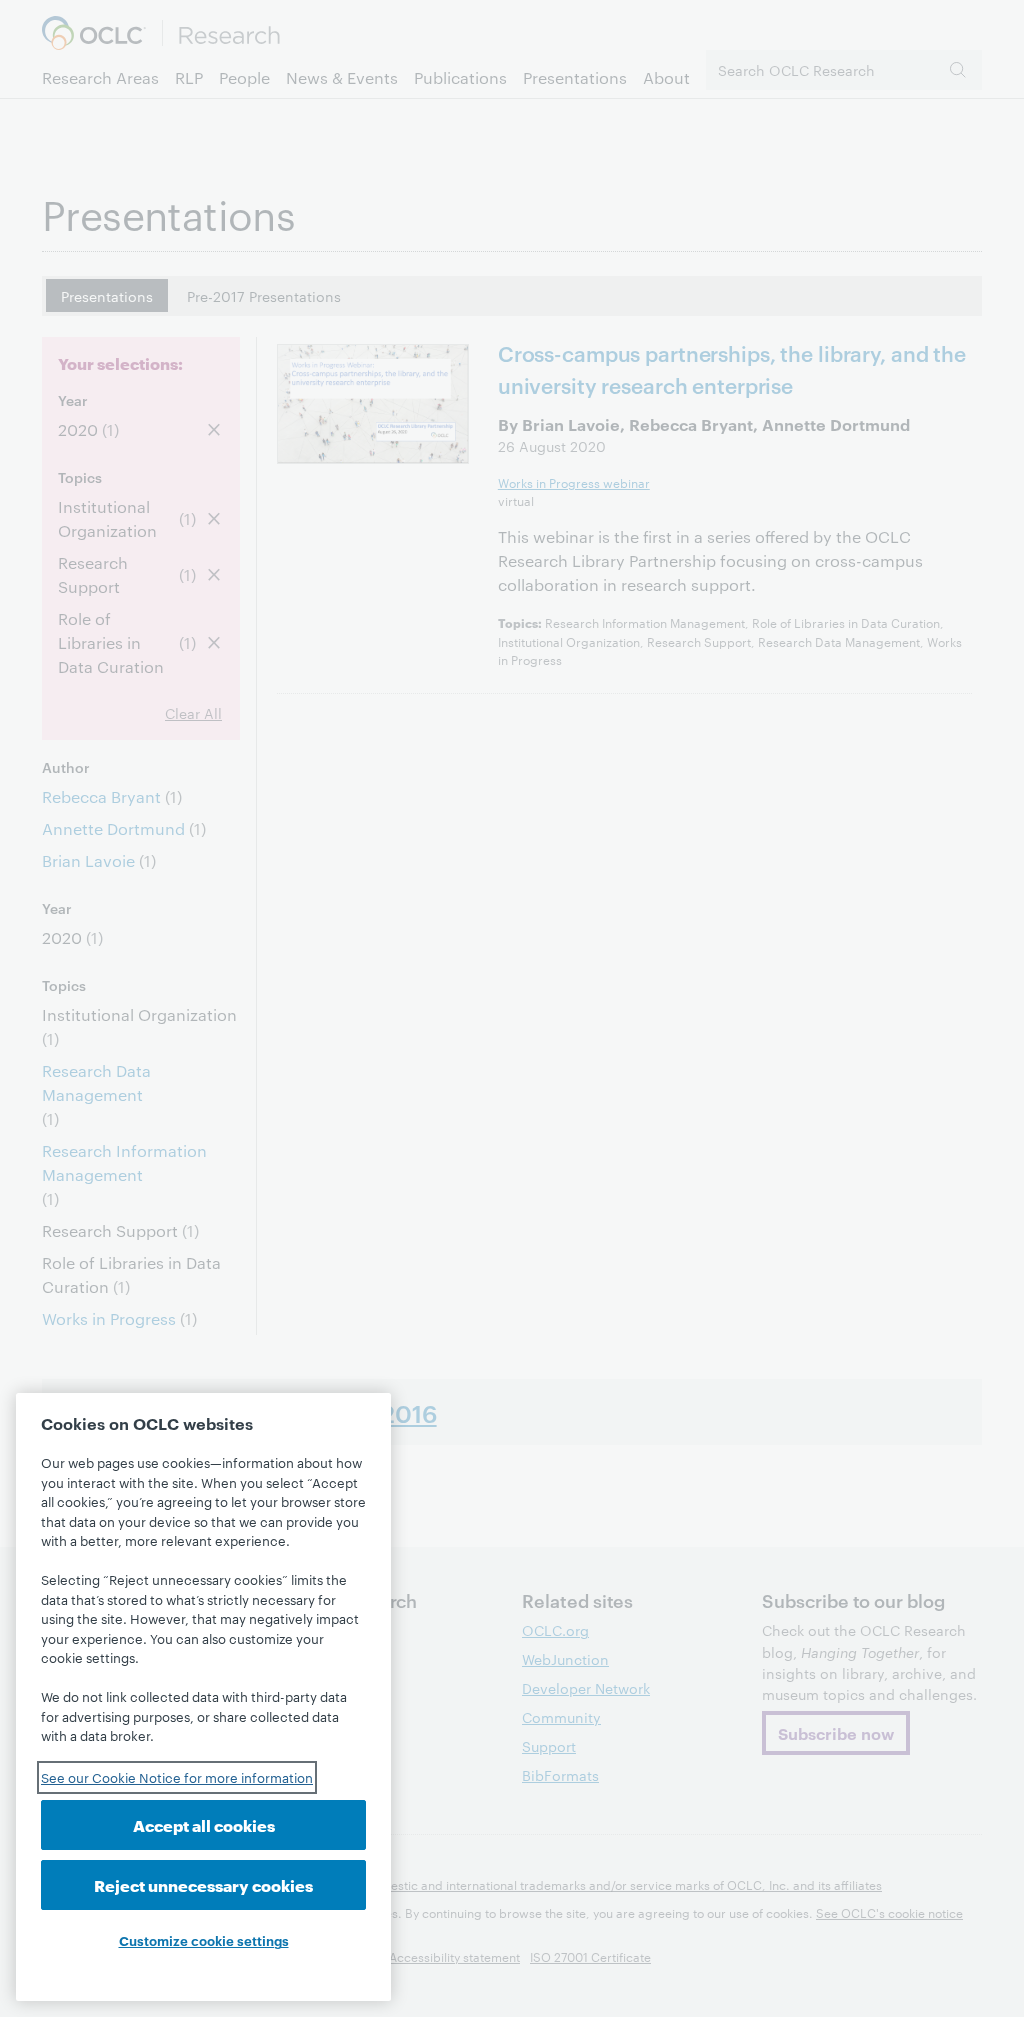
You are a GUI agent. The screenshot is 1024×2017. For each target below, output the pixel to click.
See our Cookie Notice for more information (177, 1777)
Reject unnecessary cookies (203, 1884)
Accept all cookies (204, 1824)
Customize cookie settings (204, 1940)
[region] (203, 1697)
